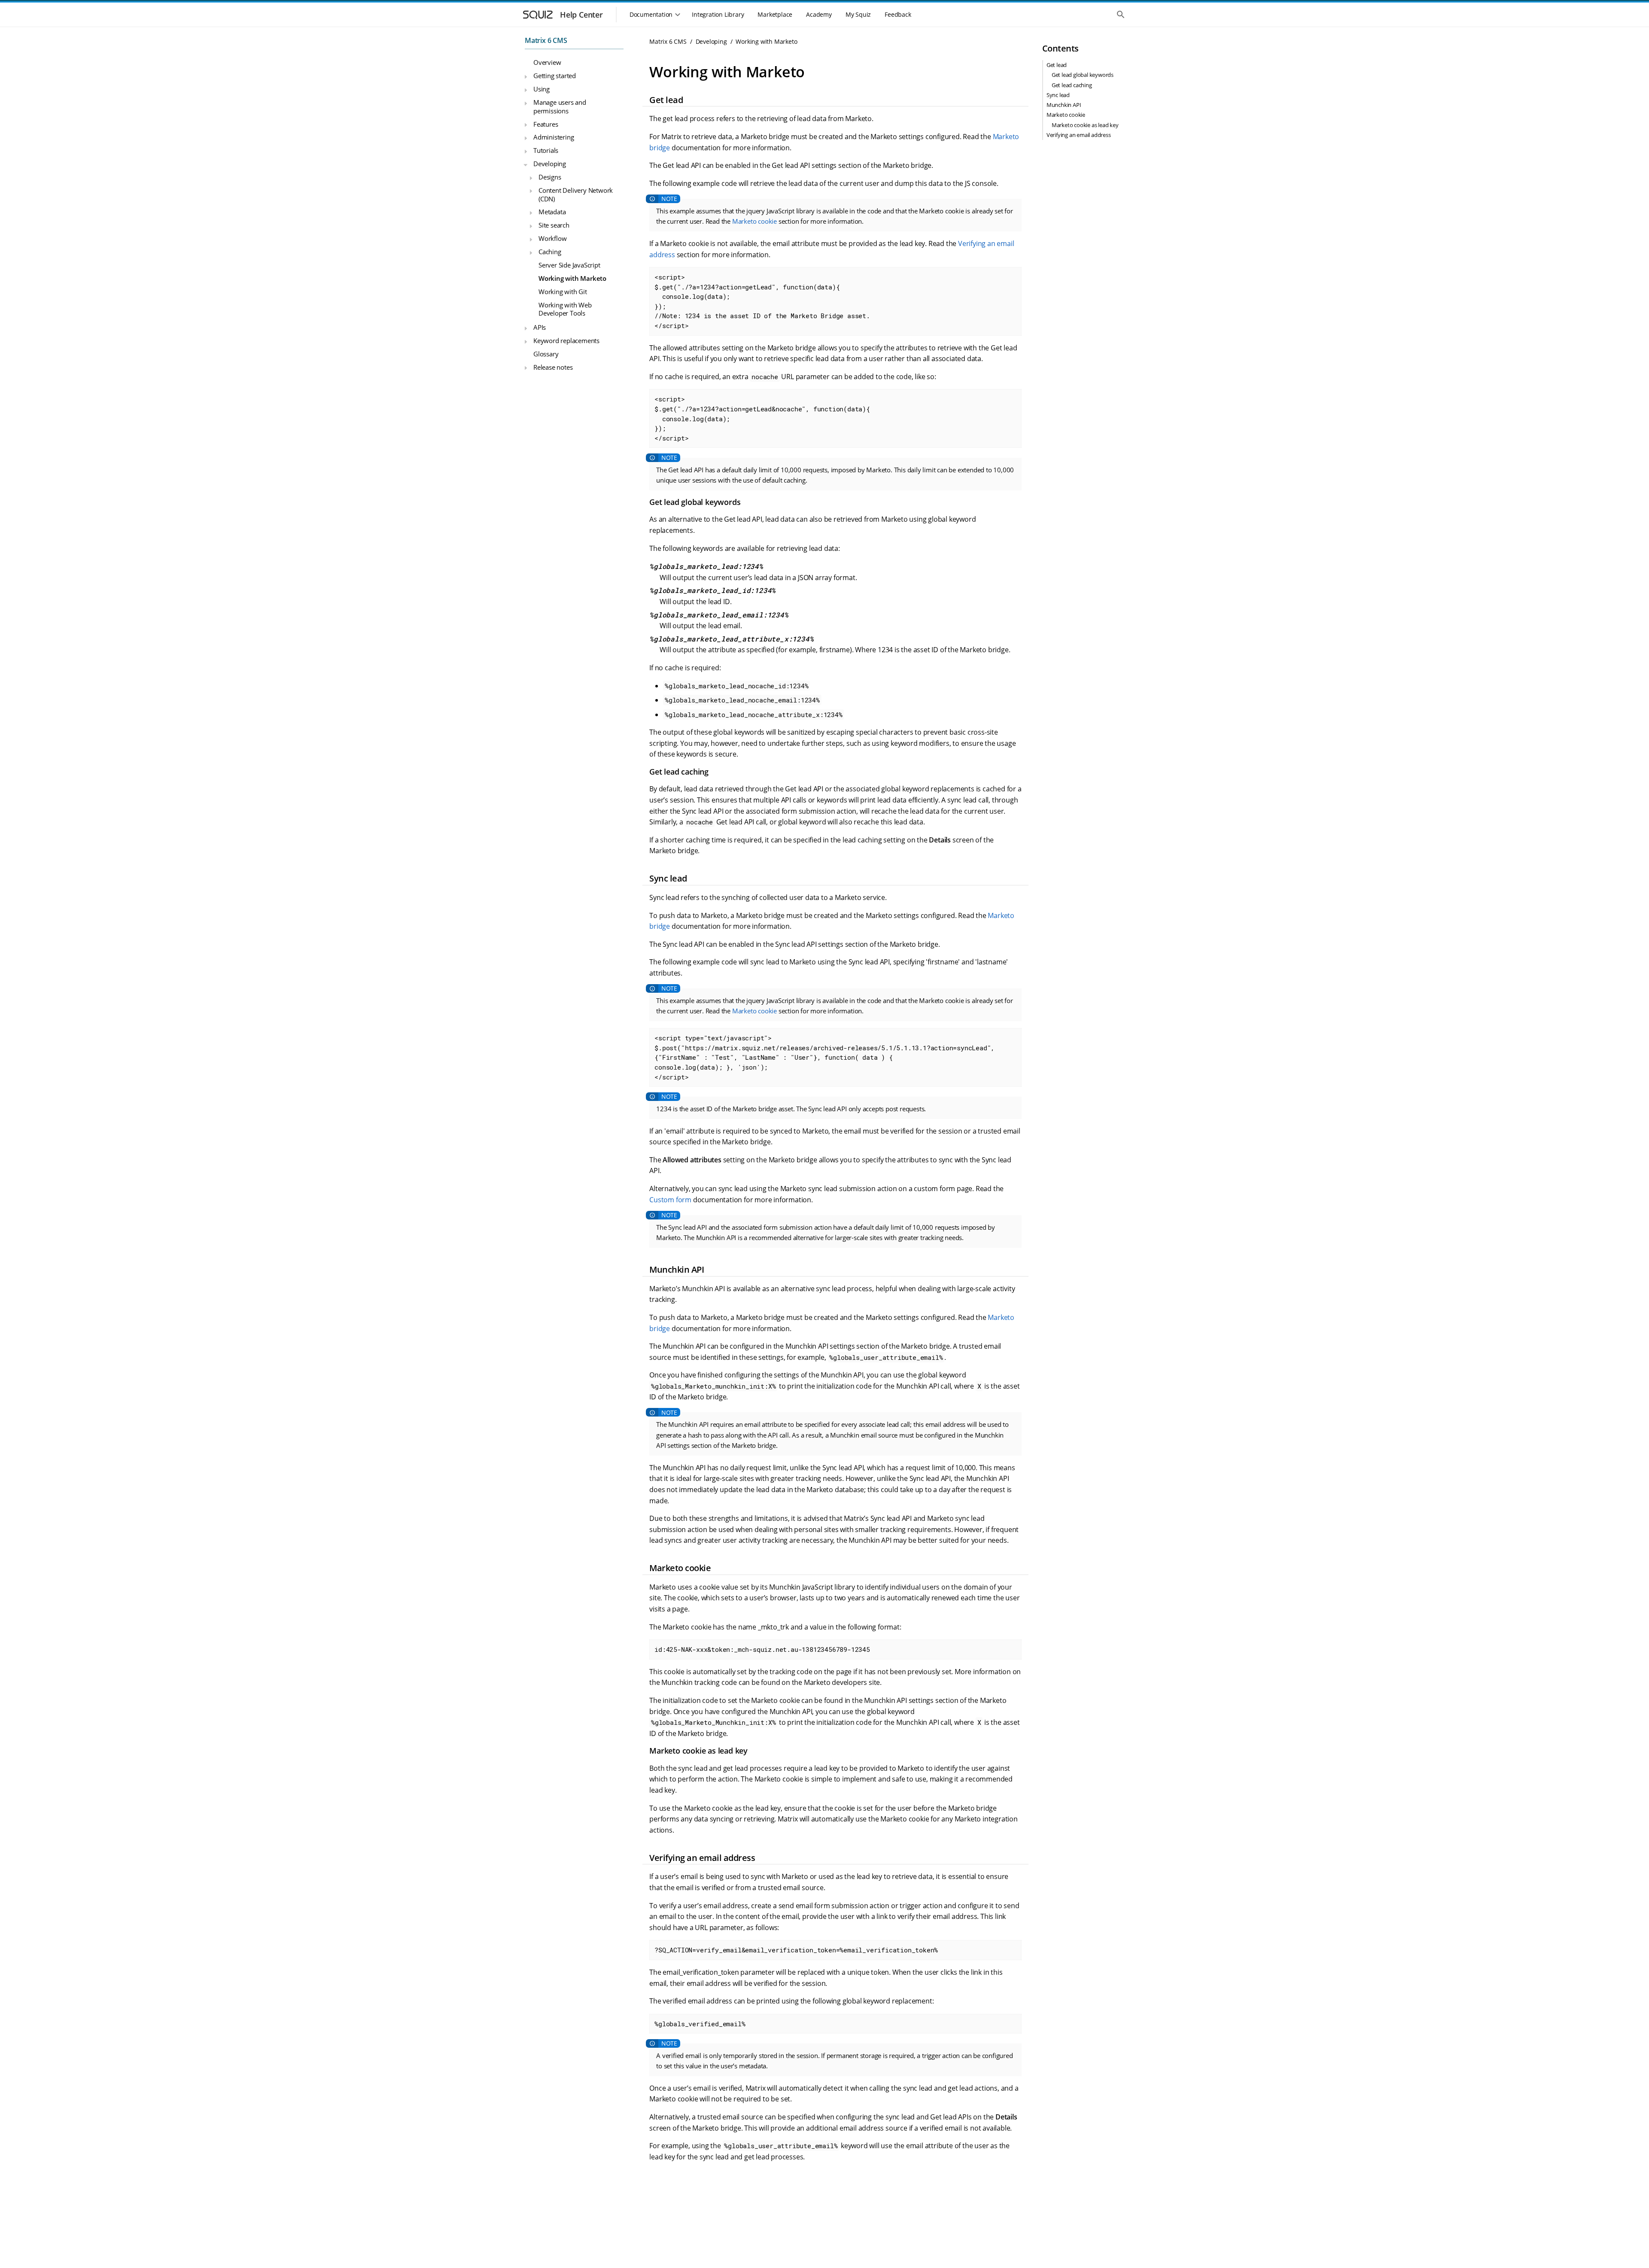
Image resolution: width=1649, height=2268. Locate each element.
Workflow (552, 238)
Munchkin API (1064, 105)
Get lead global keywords (1083, 75)
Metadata (552, 212)
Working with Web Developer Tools (565, 309)
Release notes (553, 367)
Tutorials (546, 151)
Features (546, 124)
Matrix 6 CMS (546, 40)
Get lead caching (1072, 85)
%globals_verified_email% (700, 2024)
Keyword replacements (566, 341)
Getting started (555, 76)
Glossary (546, 354)
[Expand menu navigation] (526, 77)
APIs (540, 327)
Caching (550, 252)
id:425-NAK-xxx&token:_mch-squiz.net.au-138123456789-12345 (762, 1649)
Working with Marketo (572, 278)
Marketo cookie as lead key (1085, 125)
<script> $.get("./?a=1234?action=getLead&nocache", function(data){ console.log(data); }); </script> (762, 418)
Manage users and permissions (560, 106)
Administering (554, 137)
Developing (550, 164)
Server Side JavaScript (569, 265)
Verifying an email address (1079, 135)
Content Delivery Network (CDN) (576, 195)
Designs (550, 177)
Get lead (1057, 65)
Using (542, 89)
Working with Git (563, 292)
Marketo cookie (755, 221)
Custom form (670, 1200)
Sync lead (1058, 95)
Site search (554, 225)
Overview (547, 63)
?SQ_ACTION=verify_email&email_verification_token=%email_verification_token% (796, 1950)
